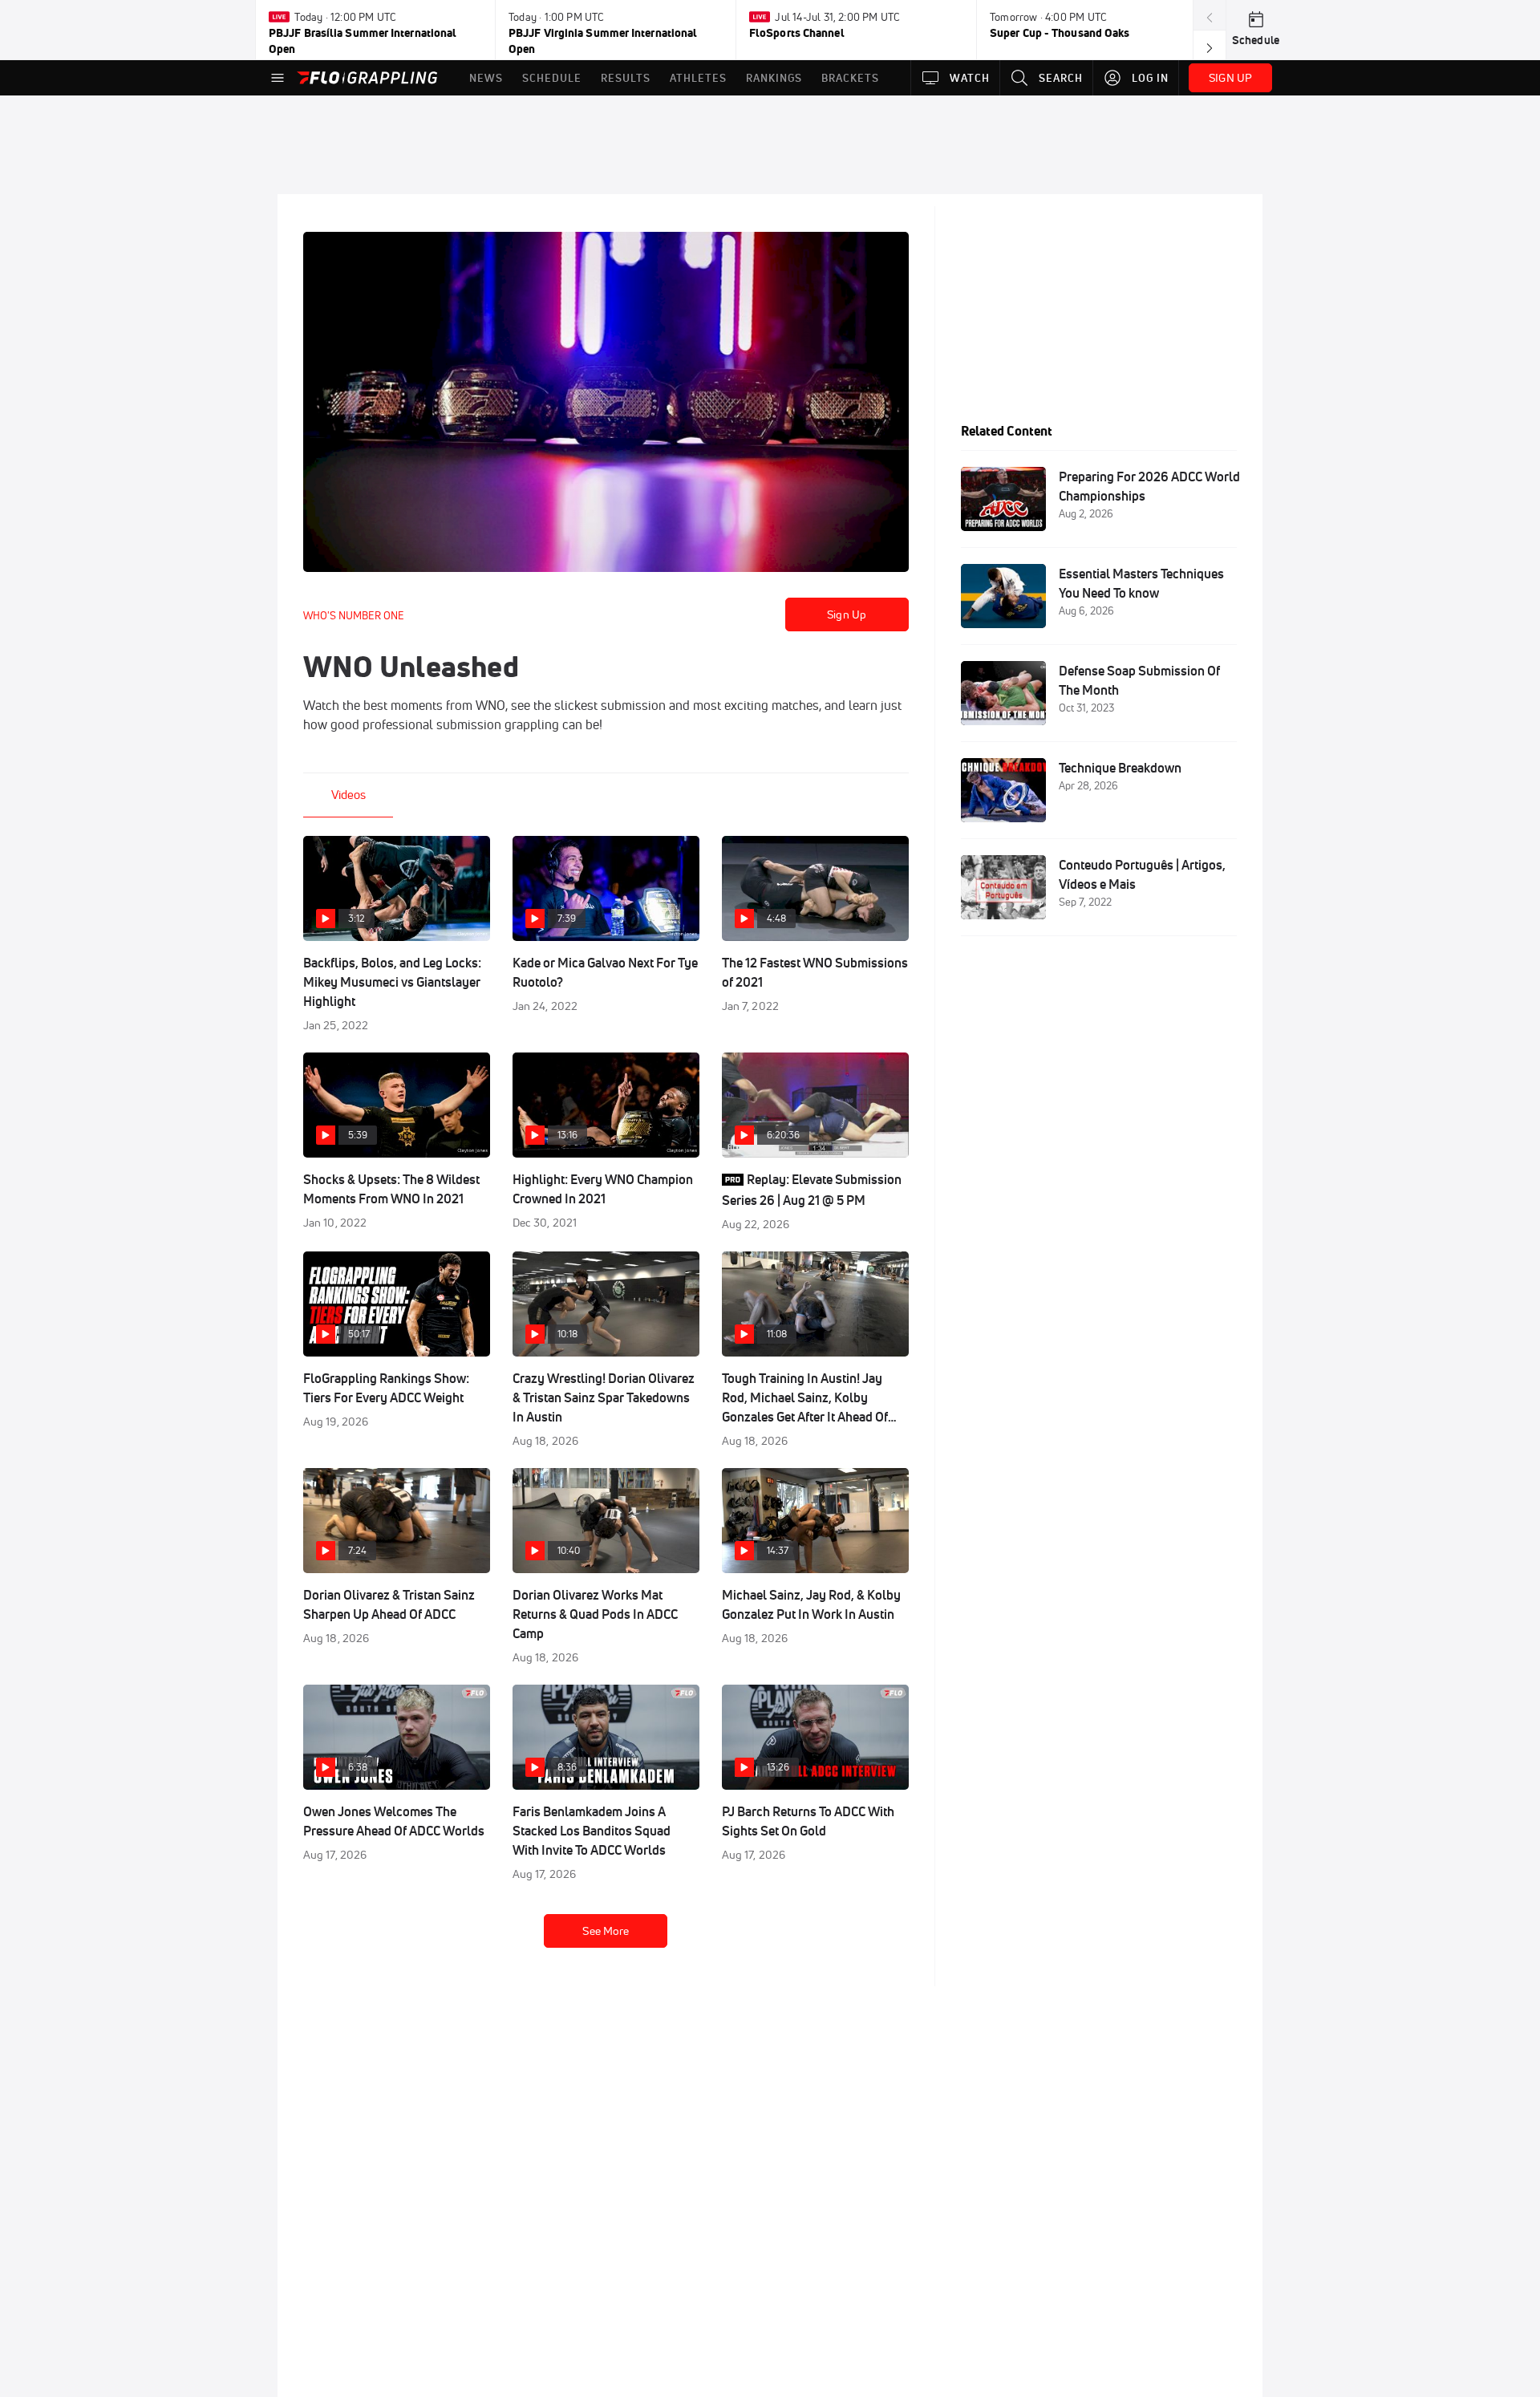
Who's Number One (354, 615)
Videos (349, 795)
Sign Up (847, 614)
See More (606, 1931)
